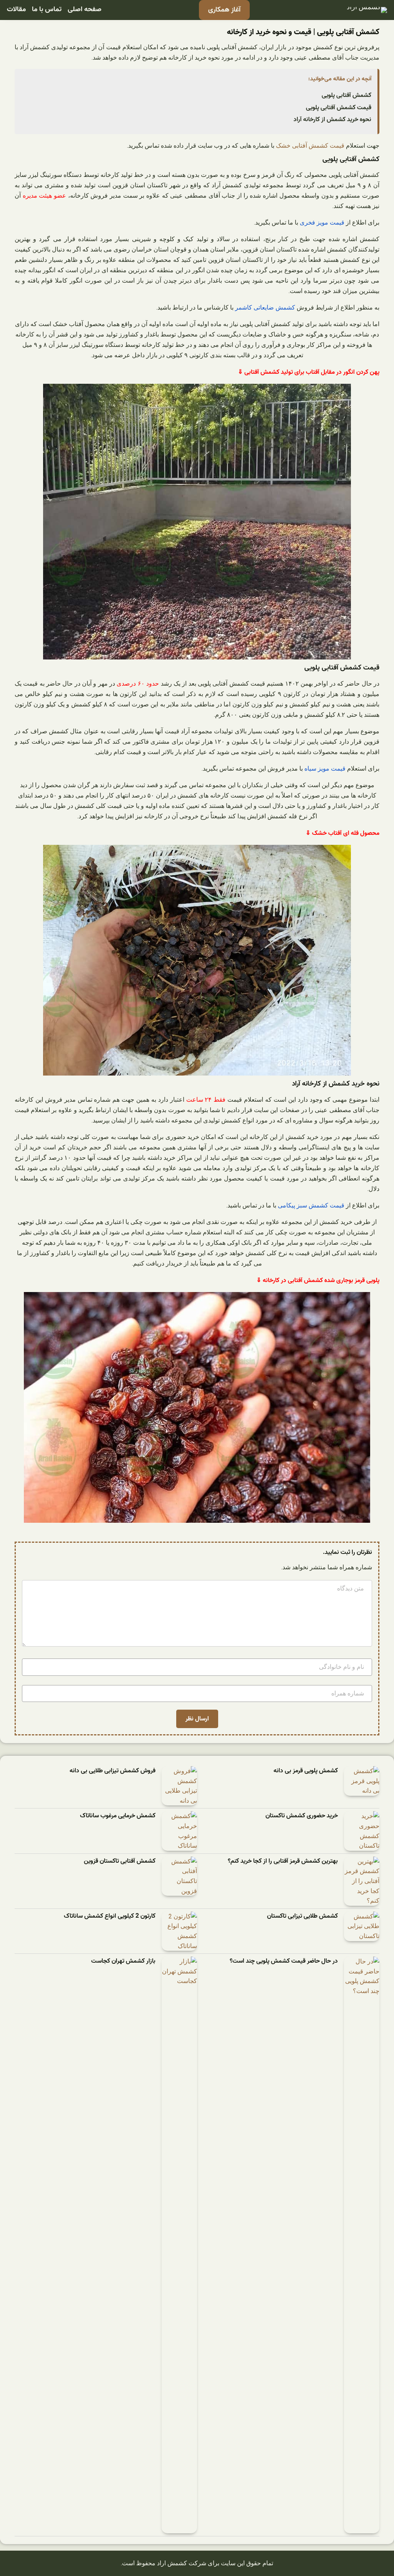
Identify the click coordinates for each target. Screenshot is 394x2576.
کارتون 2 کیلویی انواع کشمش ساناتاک (110, 1916)
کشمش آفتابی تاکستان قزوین (120, 1861)
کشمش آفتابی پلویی (346, 95)
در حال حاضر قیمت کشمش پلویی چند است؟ (284, 1961)
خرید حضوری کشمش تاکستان (302, 1816)
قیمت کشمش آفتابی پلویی (339, 108)
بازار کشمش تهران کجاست (123, 1961)
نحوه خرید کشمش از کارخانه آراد (332, 120)
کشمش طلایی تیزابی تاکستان (302, 1916)
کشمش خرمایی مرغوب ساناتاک (118, 1816)
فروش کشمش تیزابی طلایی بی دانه (113, 1771)
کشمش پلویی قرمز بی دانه (306, 1771)
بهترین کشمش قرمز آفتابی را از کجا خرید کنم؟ (283, 1861)
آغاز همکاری (224, 10)
